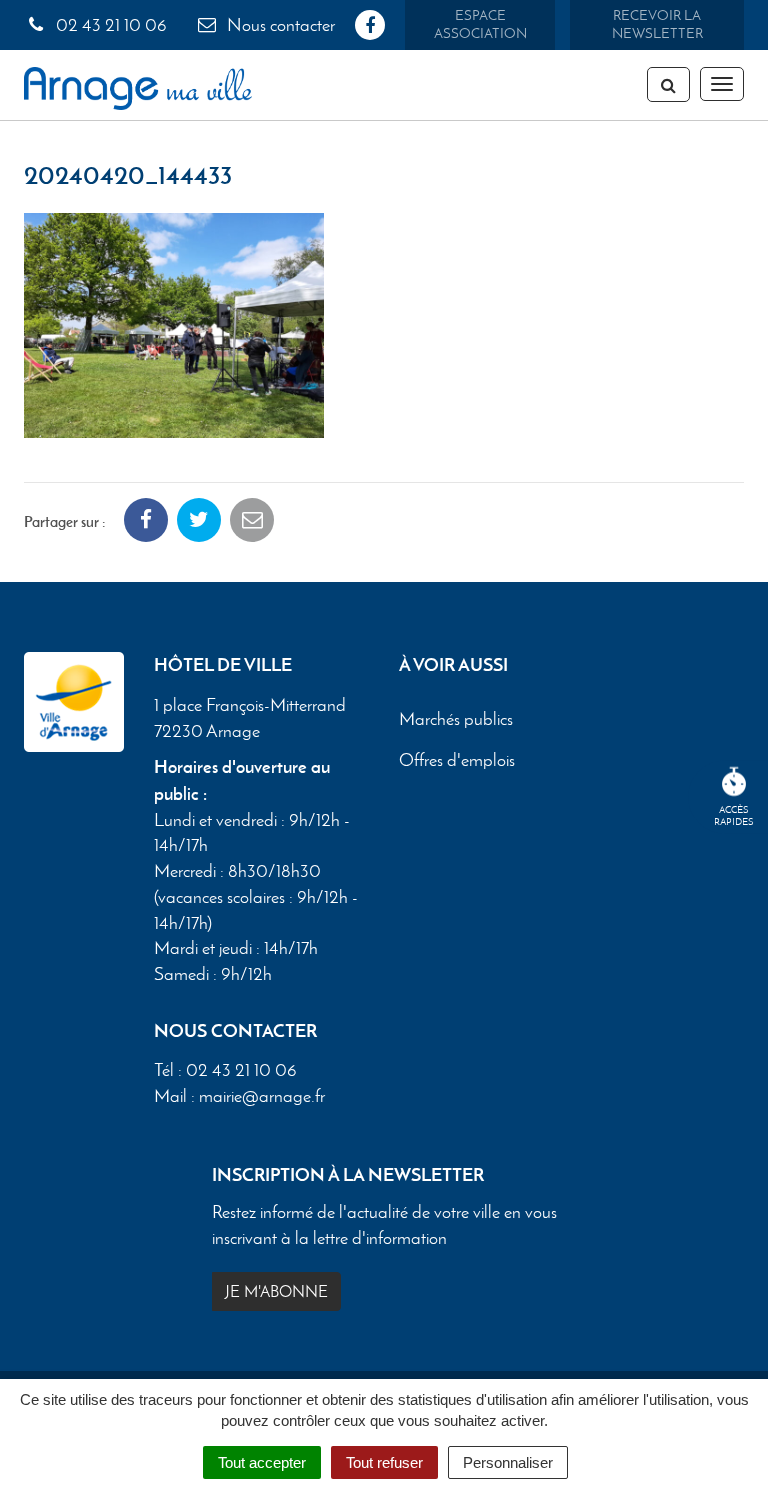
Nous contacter (279, 25)
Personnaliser (508, 1462)
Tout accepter (262, 1462)
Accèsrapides (734, 815)
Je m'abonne (276, 1291)
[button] (174, 323)
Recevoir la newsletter (657, 24)
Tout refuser (384, 1462)
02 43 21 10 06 (109, 25)
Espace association (480, 24)
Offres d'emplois (457, 760)
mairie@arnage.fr (262, 1096)
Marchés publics (456, 719)
